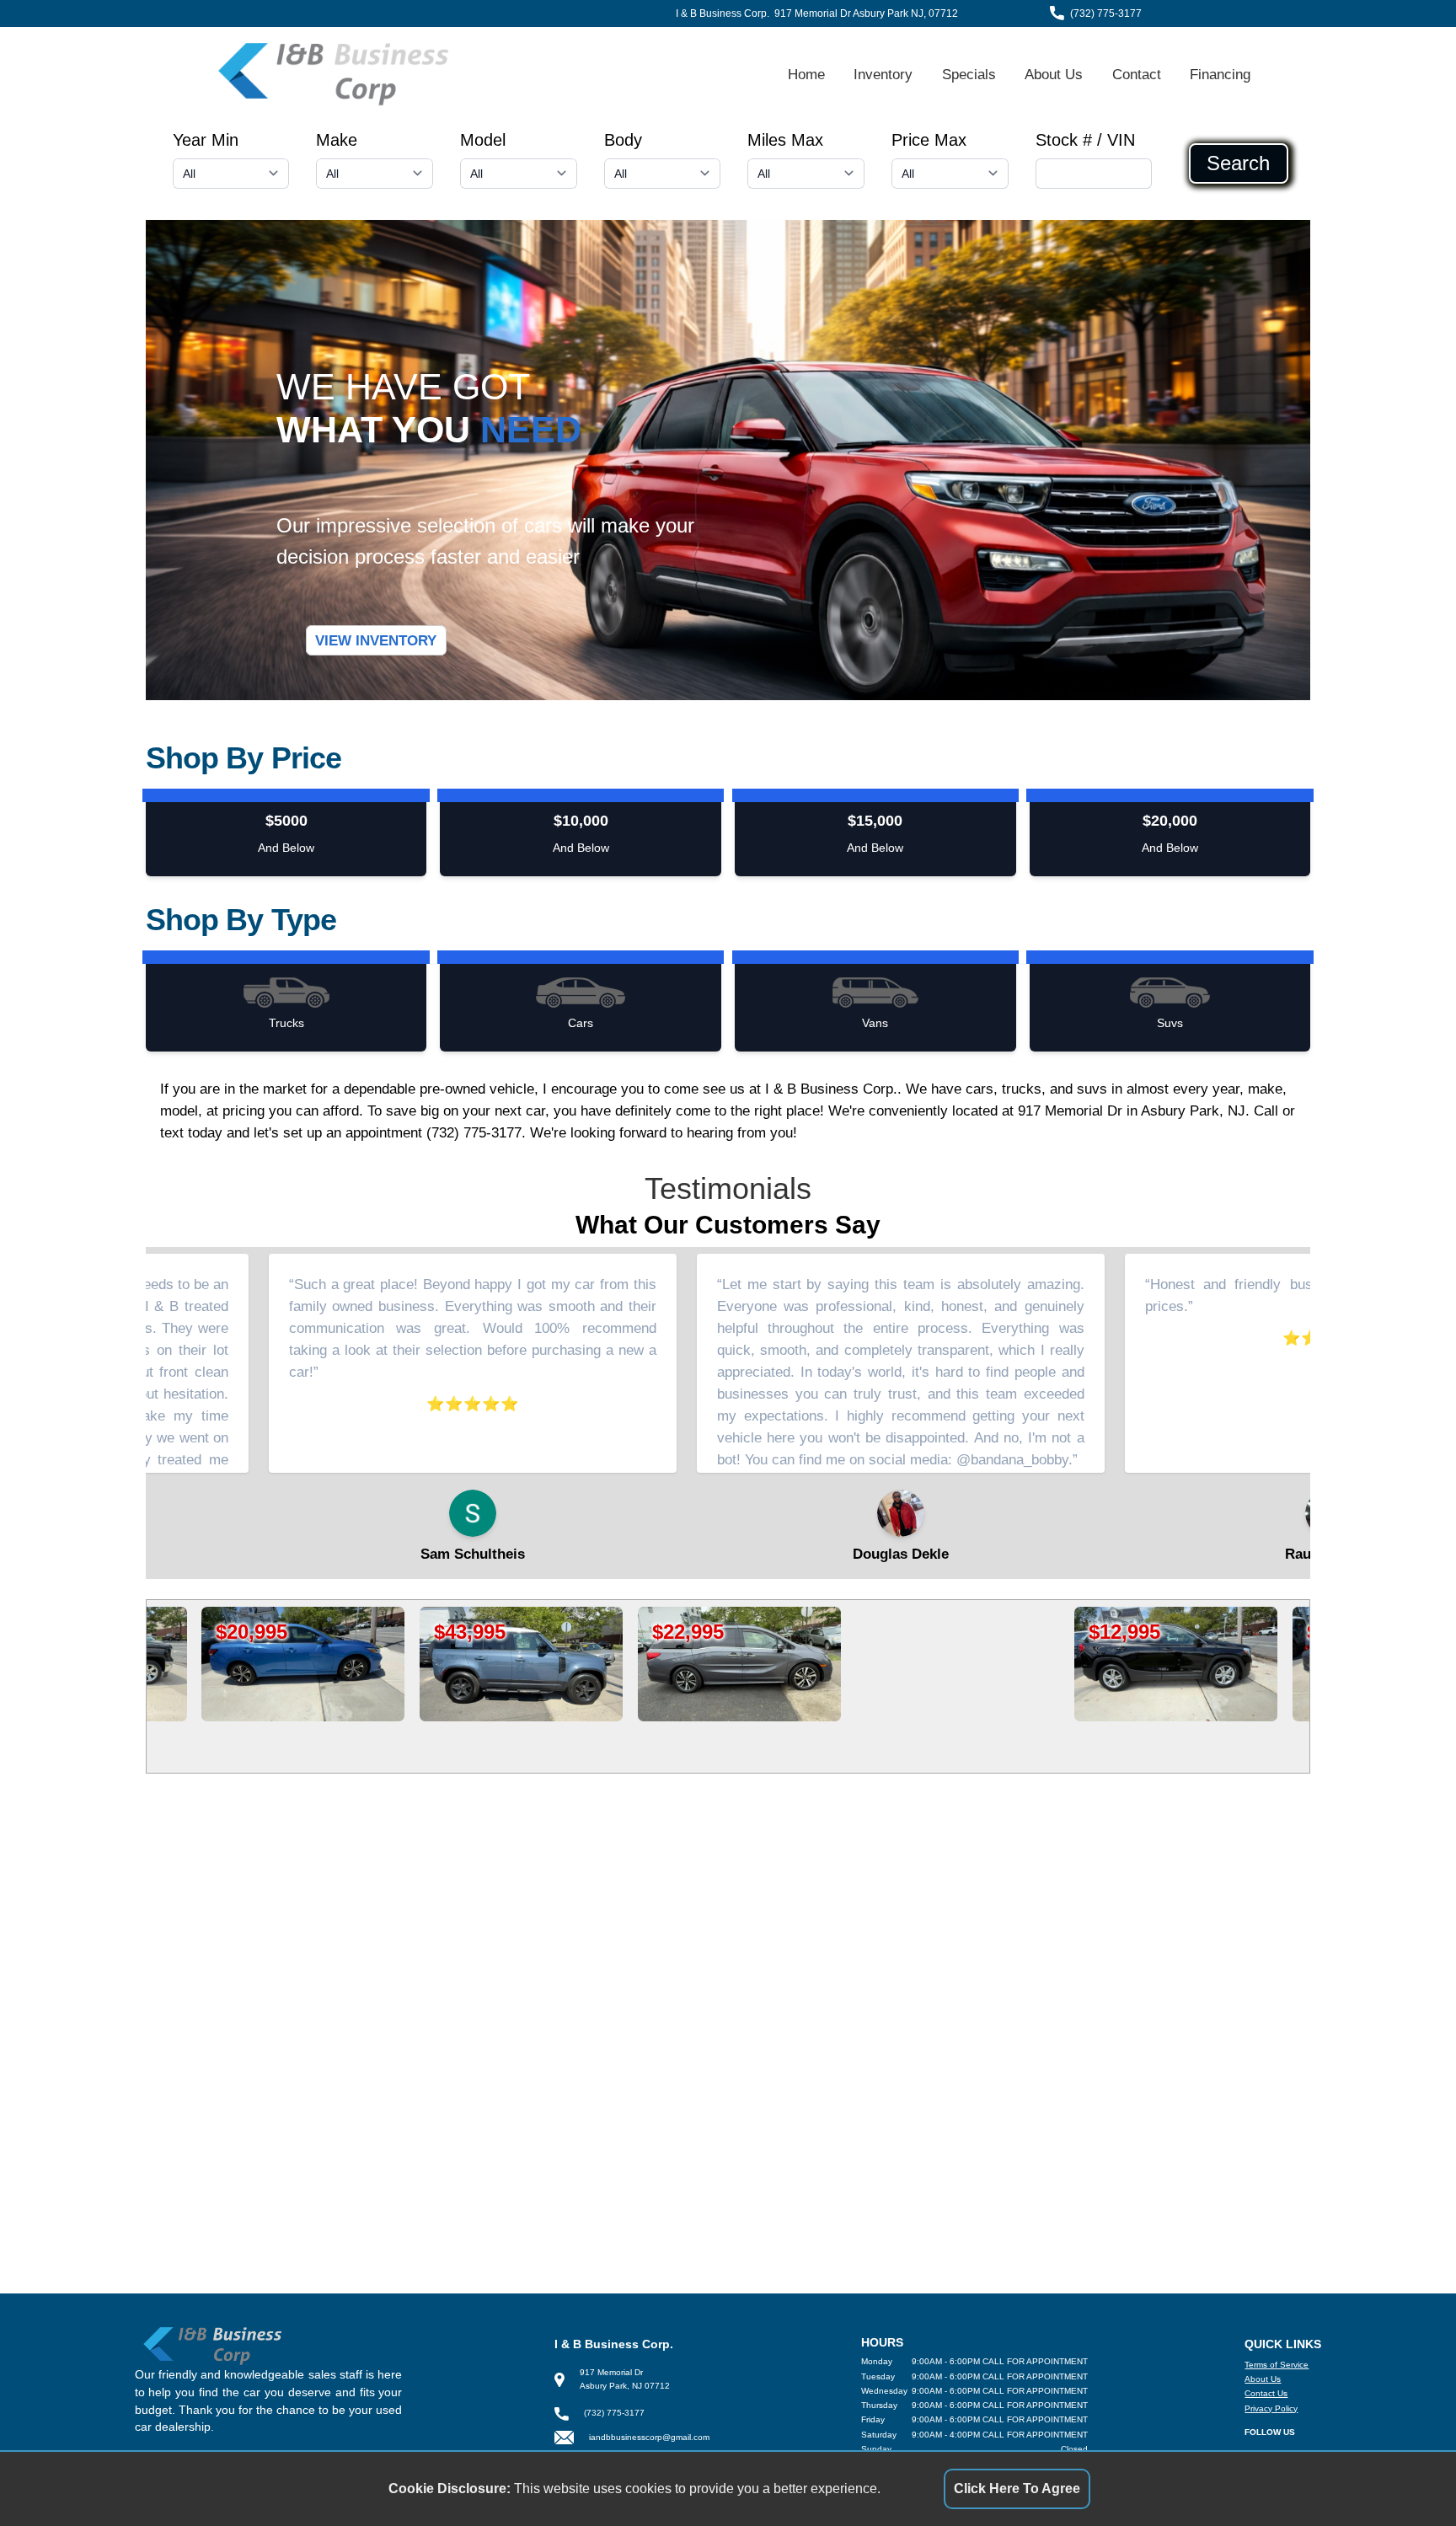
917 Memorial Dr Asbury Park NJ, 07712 (866, 13)
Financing (1220, 74)
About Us (1054, 74)
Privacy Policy (1271, 2408)
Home (806, 74)
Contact (1137, 74)
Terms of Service (1277, 2365)
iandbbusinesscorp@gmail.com (649, 2437)
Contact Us (1266, 2393)
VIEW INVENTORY (376, 640)
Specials (969, 74)
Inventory (883, 74)
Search (1238, 163)
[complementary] (1405, 2475)
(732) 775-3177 (1106, 13)
